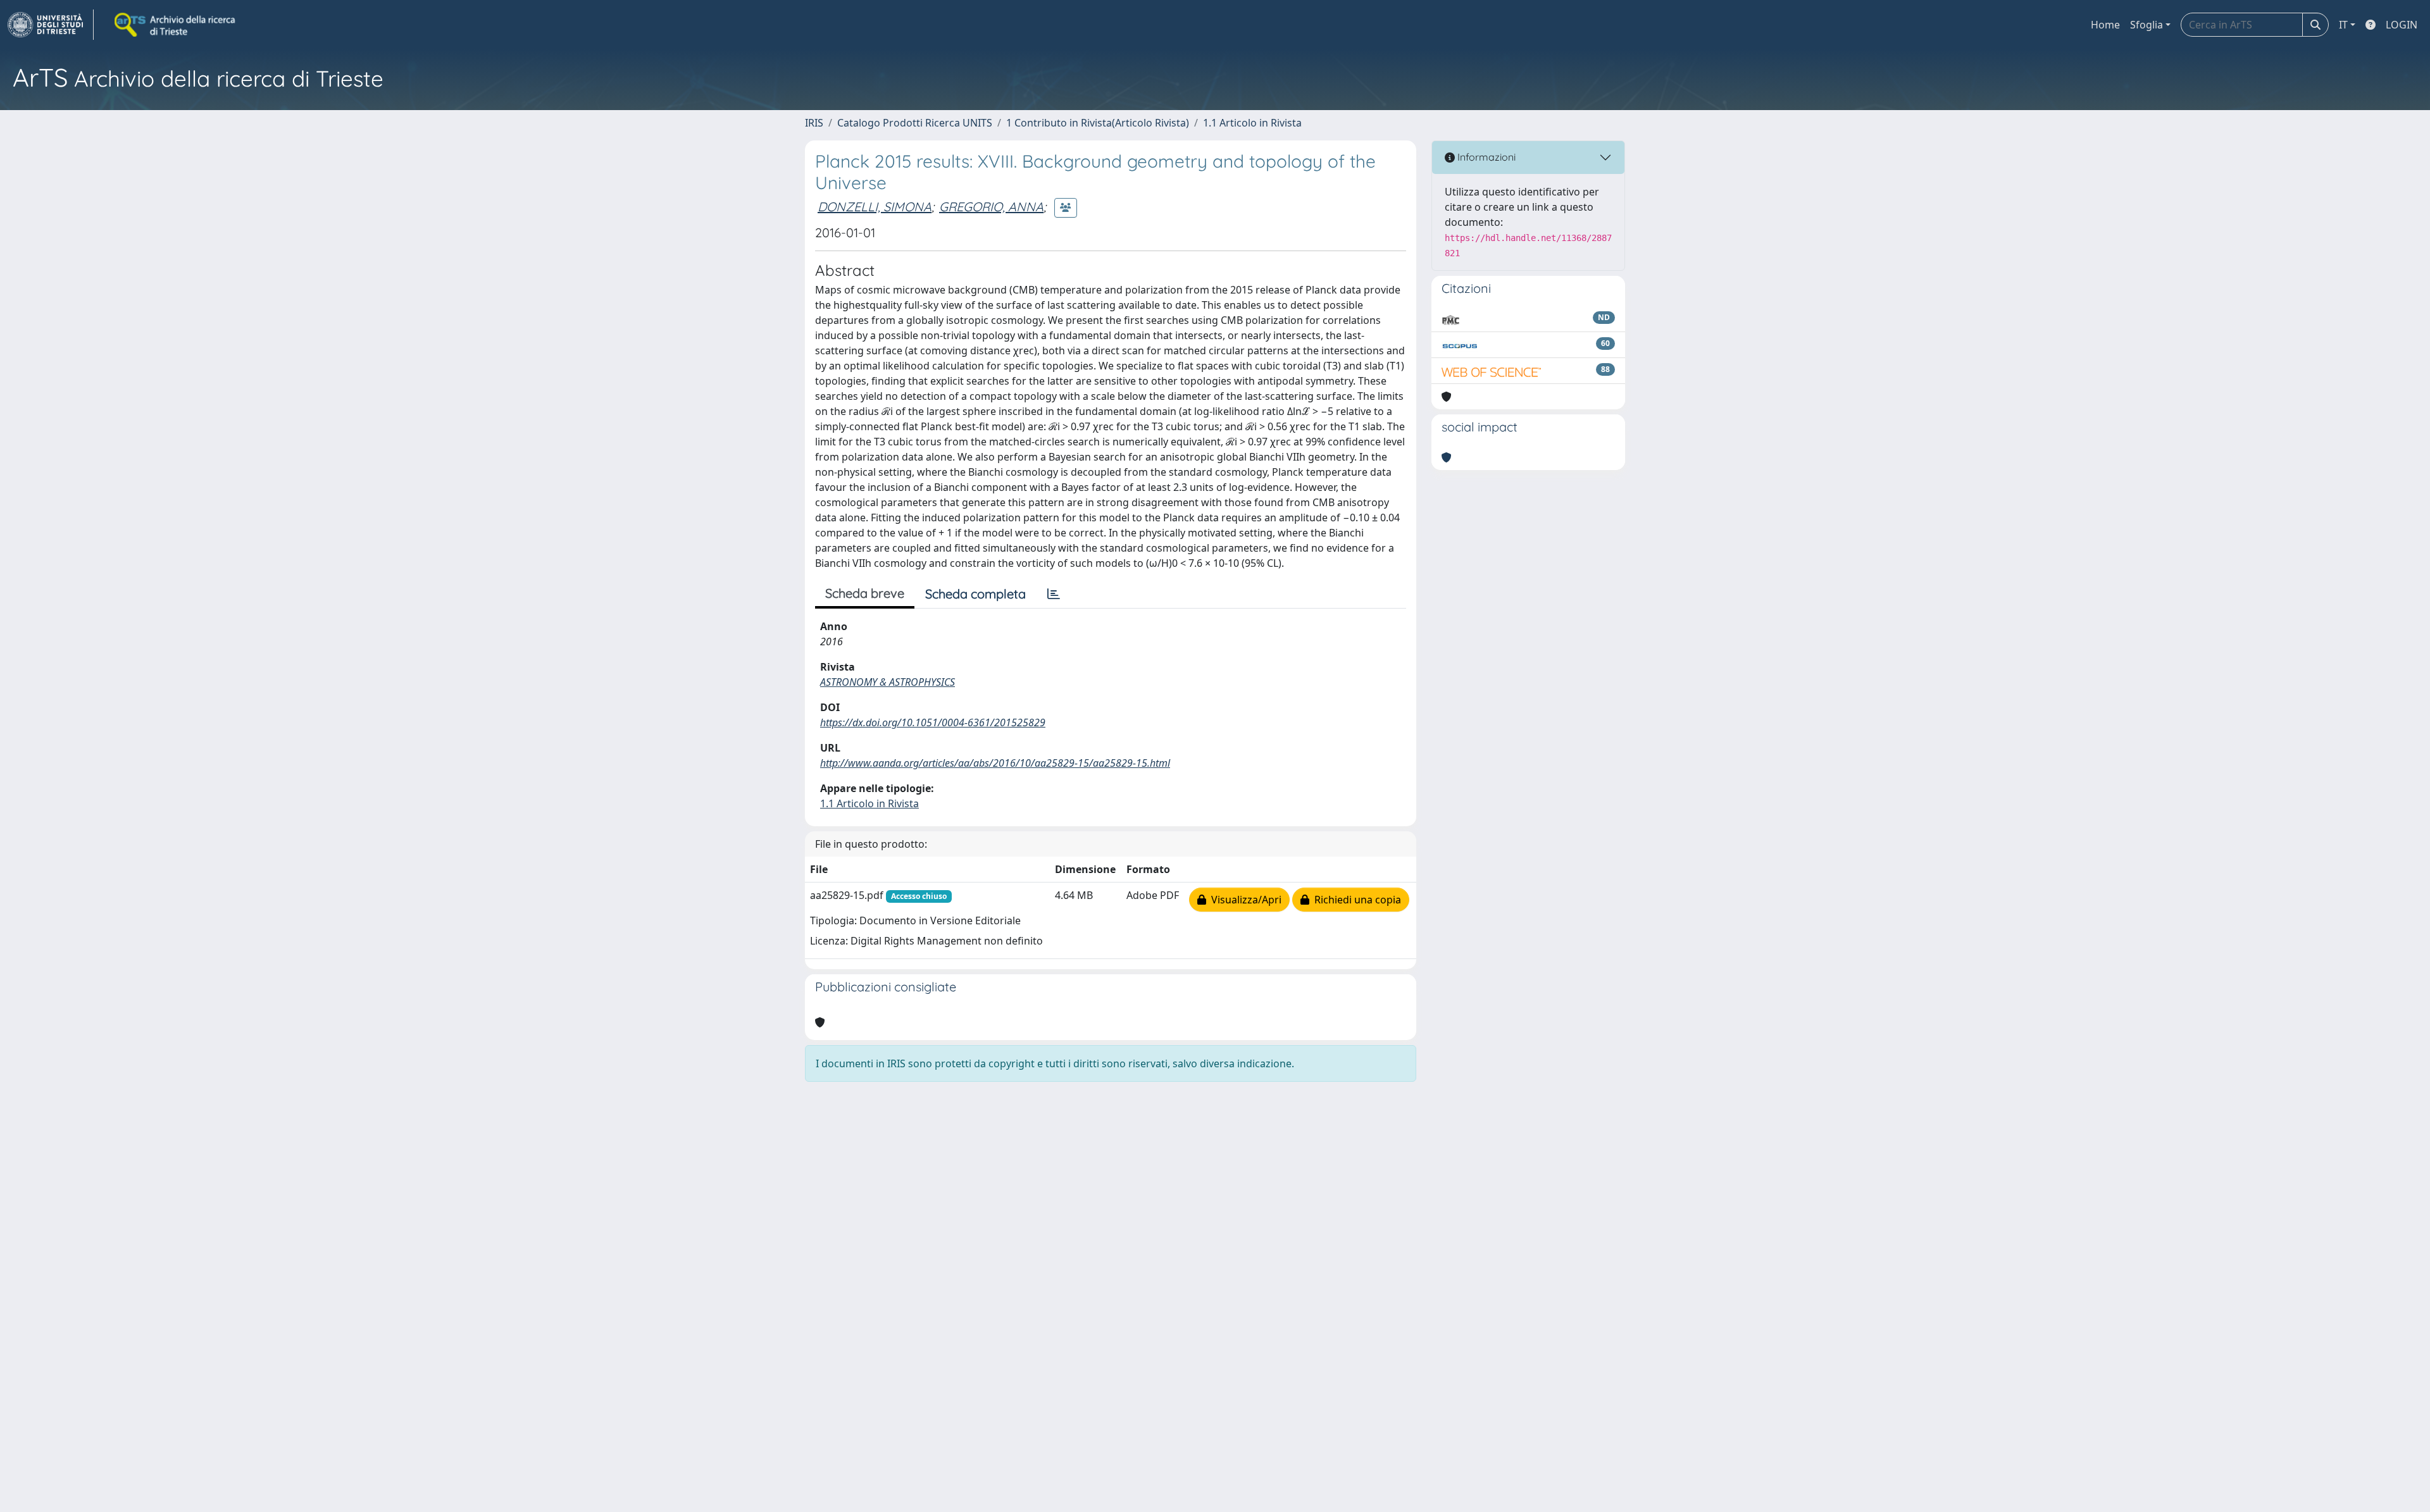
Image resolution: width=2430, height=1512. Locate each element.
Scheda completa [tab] (975, 594)
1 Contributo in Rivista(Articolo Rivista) (1098, 123)
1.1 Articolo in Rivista (1252, 123)
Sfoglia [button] (2146, 25)
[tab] (1054, 594)
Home (2105, 25)
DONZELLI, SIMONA (875, 207)
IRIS (814, 123)
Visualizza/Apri (1244, 900)
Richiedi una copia (1355, 900)
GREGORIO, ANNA (991, 207)
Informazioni (1485, 157)
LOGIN (2402, 25)
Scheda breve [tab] (865, 593)
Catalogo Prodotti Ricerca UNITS (915, 123)
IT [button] (2343, 25)
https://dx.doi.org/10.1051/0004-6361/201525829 (933, 722)
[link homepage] (51, 25)
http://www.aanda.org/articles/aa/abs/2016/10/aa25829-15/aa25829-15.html (995, 763)
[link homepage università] (176, 25)
